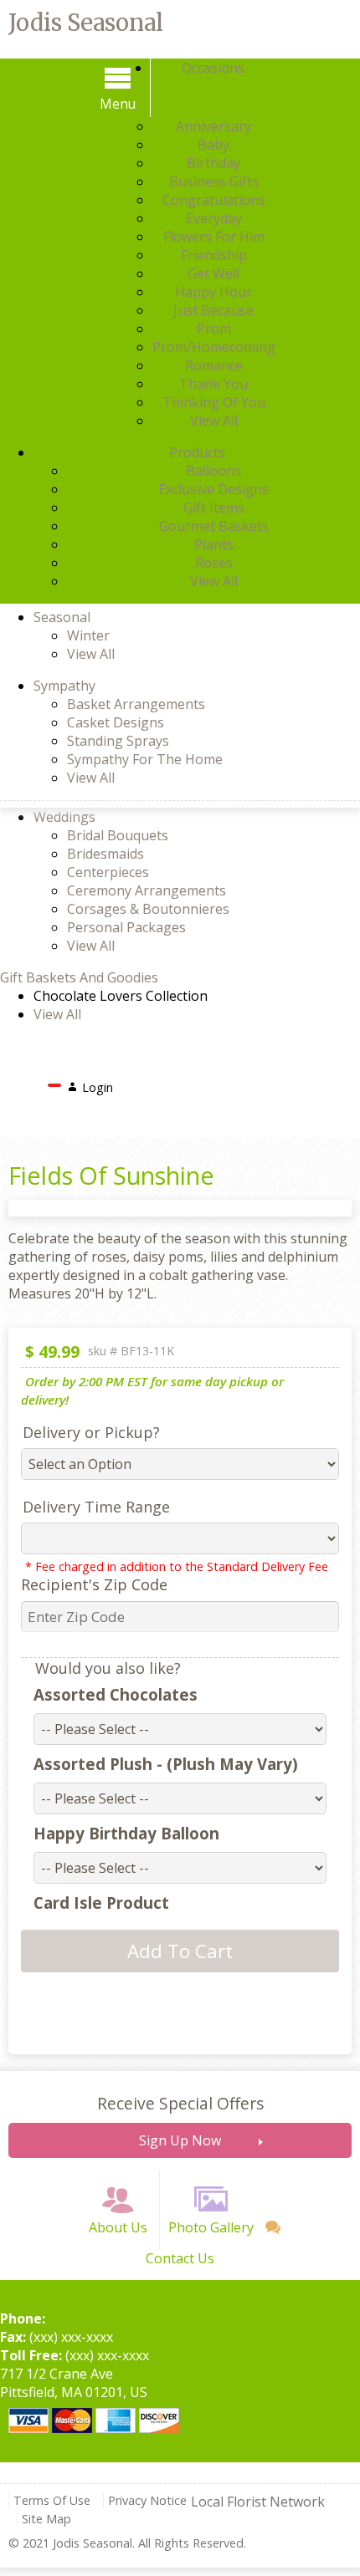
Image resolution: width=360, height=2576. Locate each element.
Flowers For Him (214, 237)
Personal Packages (126, 927)
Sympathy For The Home (145, 759)
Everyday (214, 218)
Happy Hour (213, 292)
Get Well (213, 273)
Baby (213, 145)
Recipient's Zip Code (94, 1584)
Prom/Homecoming (214, 347)
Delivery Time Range (96, 1507)
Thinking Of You (214, 402)
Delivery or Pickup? (91, 1432)
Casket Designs (116, 722)
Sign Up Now (180, 2140)
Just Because (213, 310)
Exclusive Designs (213, 489)
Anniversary (213, 126)
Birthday (213, 163)
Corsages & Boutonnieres (148, 909)
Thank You (213, 384)
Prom (214, 329)
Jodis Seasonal (86, 23)
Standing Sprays (118, 741)
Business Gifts (214, 181)
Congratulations (214, 200)
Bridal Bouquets (118, 835)
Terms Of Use (52, 2500)
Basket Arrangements (136, 704)
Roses (214, 563)
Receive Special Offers (180, 2103)
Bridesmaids (105, 854)
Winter (88, 635)
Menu (118, 104)
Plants (214, 544)
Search (147, 1083)
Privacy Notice (147, 2500)
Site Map (46, 2519)
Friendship (214, 255)
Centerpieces (108, 872)
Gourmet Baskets (214, 526)
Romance (214, 365)
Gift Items (214, 508)
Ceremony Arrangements (147, 890)
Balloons (213, 471)
